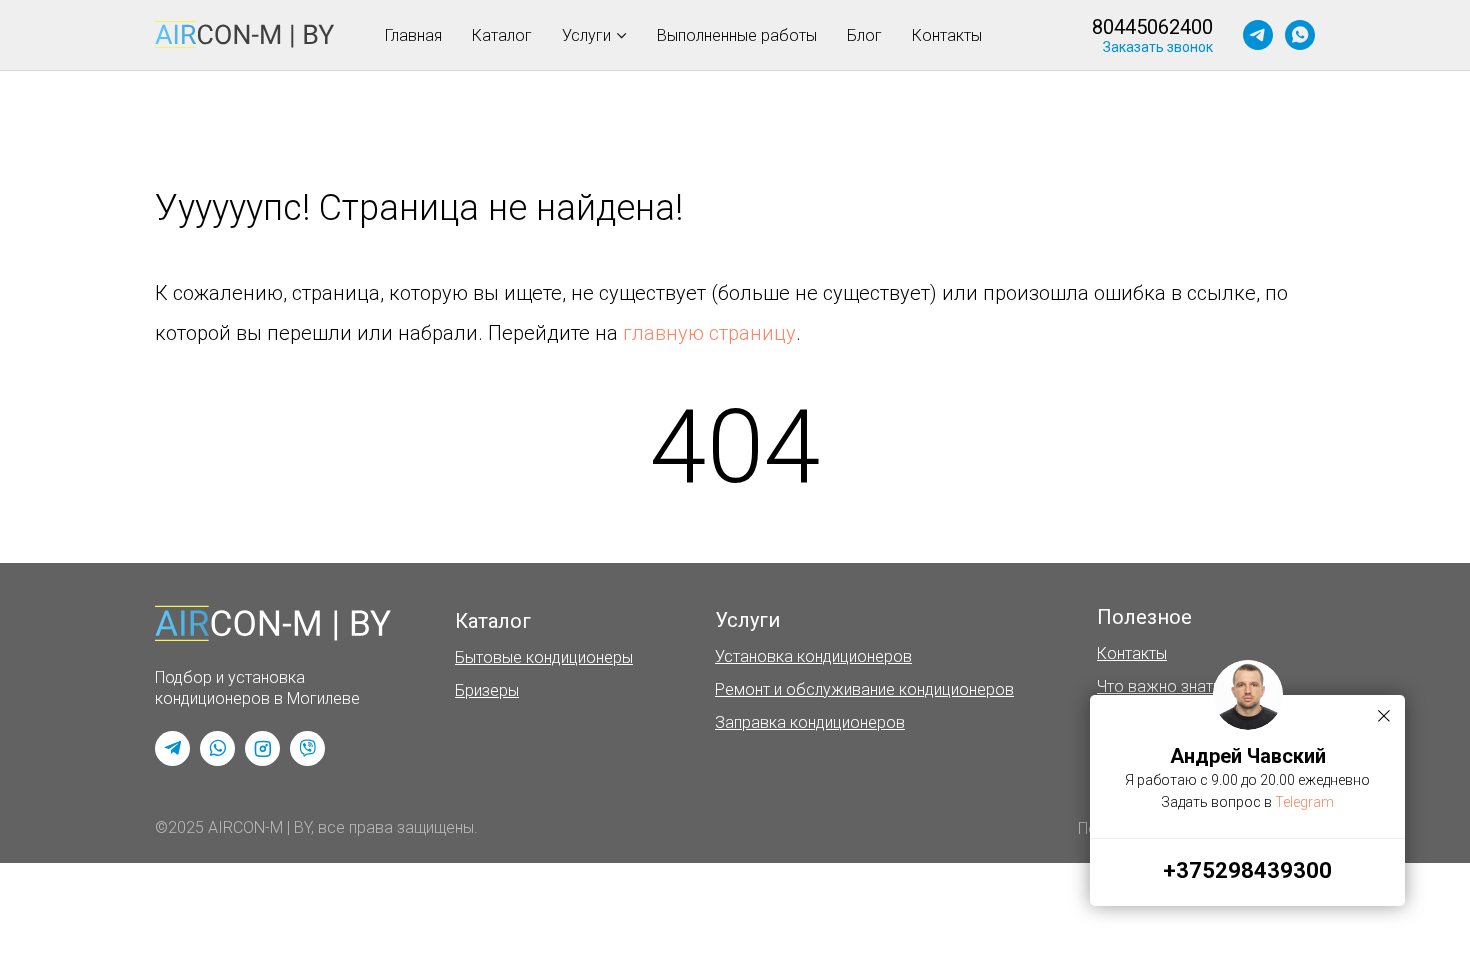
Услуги (586, 35)
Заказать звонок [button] (1158, 47)
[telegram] (1258, 35)
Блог (864, 35)
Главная (413, 35)
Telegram (1304, 802)
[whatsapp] (1300, 35)
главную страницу (709, 333)
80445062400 (1152, 27)
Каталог (502, 35)
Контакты (947, 35)
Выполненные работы (737, 35)
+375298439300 (1247, 870)
